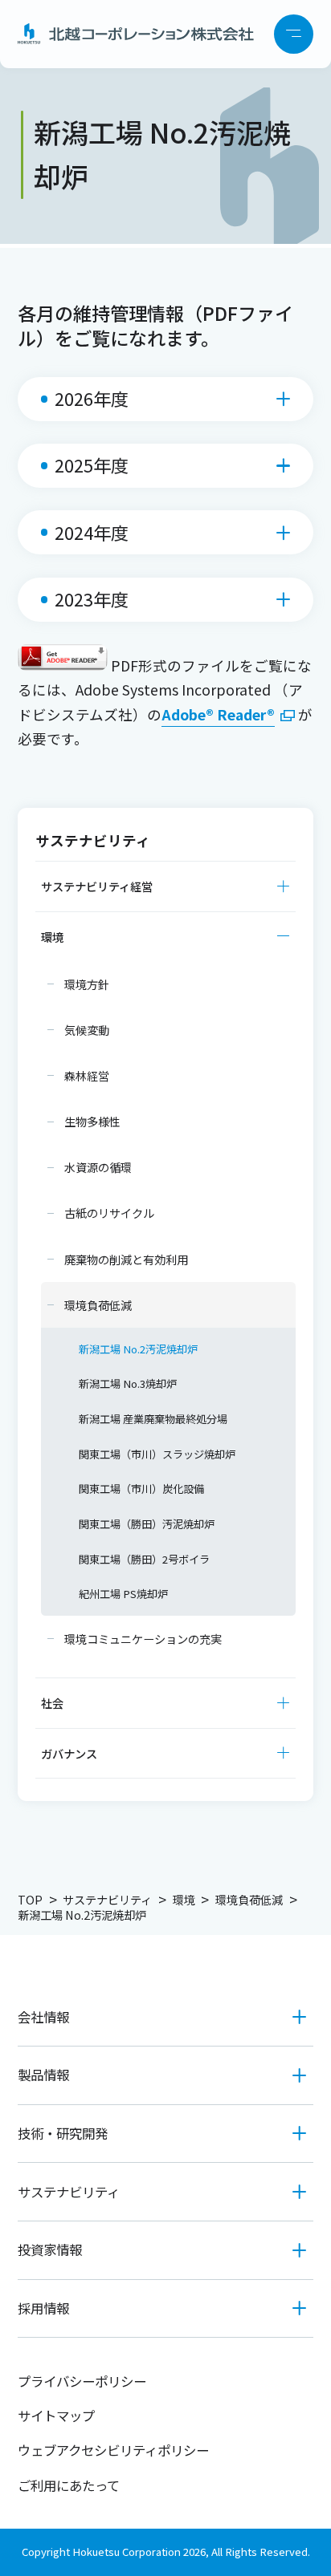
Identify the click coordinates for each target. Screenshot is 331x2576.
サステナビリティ (69, 2192)
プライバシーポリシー (82, 2381)
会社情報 (43, 2017)
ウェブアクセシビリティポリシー (113, 2450)
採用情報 (43, 2308)
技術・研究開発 (63, 2133)
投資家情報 (50, 2249)
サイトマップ (56, 2416)
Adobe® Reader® (218, 714)
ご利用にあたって (69, 2485)
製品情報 (43, 2075)
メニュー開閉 (294, 34)
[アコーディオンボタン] (284, 886)
